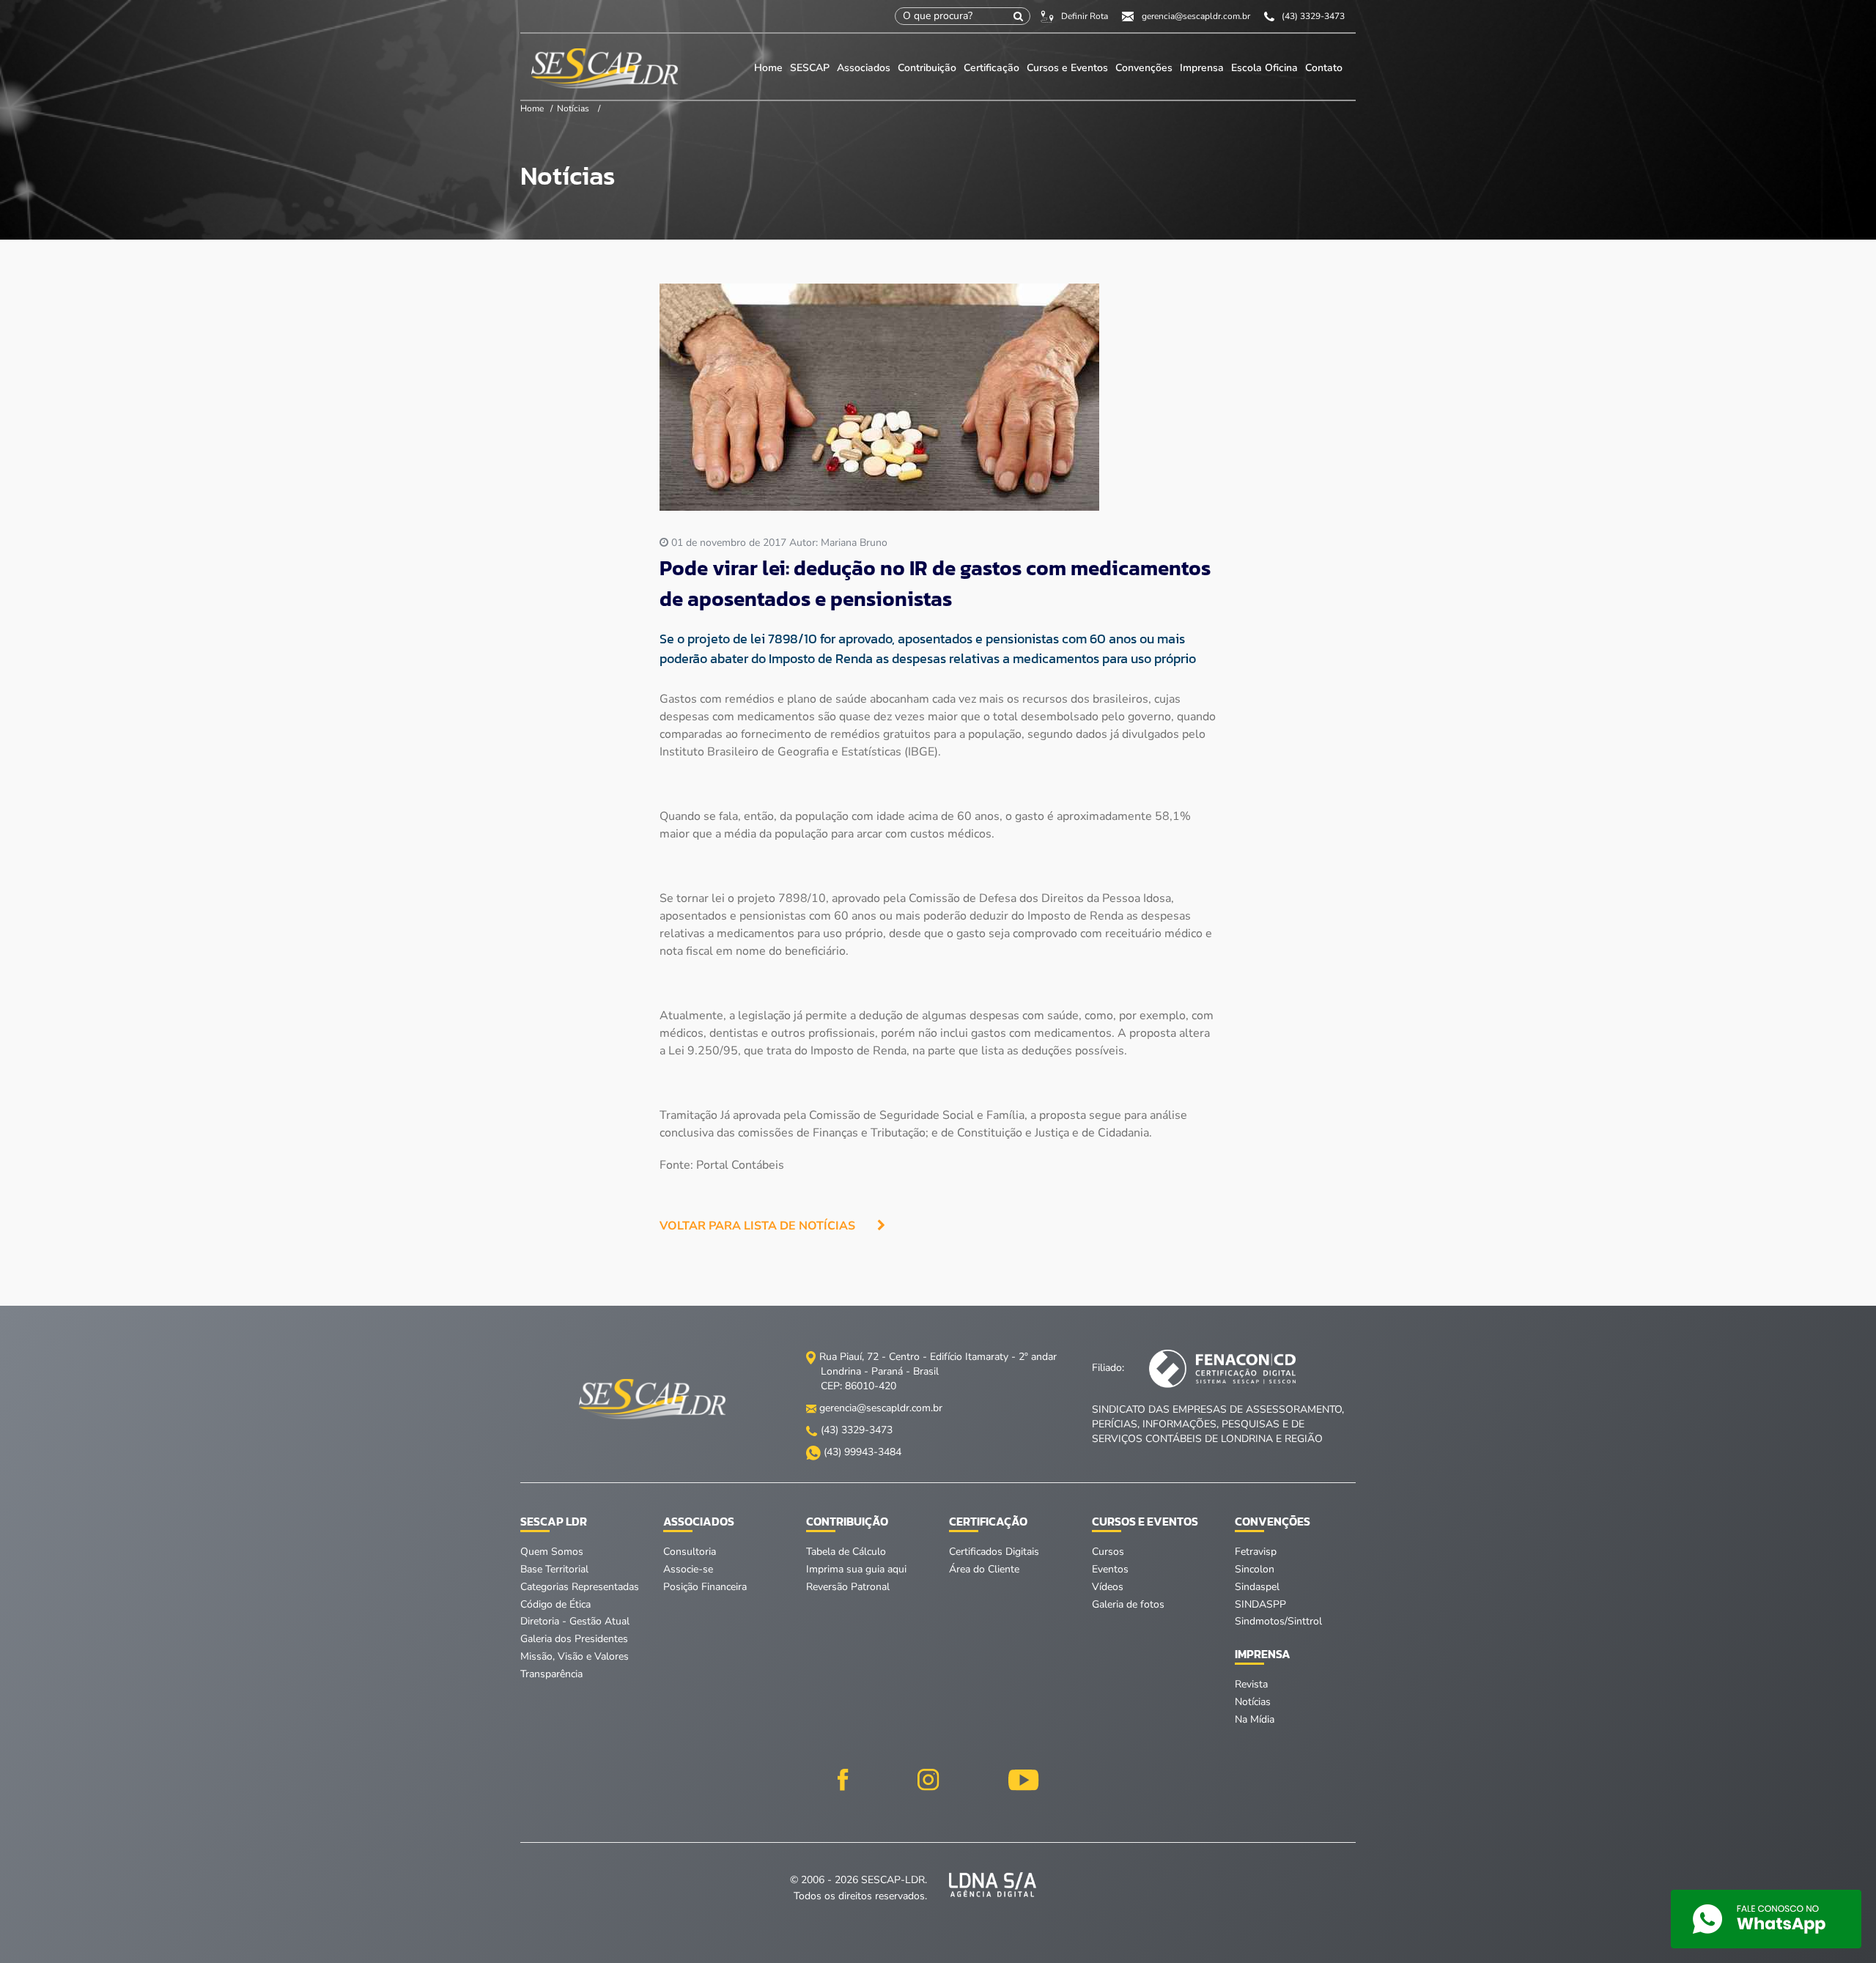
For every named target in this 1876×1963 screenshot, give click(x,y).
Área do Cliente (984, 1569)
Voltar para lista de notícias (757, 1226)
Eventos (1110, 1569)
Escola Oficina (1264, 68)
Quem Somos (552, 1552)
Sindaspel (1257, 1587)
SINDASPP (1260, 1604)
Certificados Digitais (994, 1552)
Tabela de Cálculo (846, 1552)
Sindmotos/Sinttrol (1278, 1621)
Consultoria (690, 1552)
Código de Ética (555, 1604)
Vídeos (1108, 1587)
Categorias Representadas (580, 1587)
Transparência (551, 1674)
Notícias (573, 108)
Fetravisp (1256, 1552)
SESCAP (811, 68)
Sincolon (1255, 1569)
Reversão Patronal (848, 1587)
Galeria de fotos (1128, 1604)
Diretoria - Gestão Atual (575, 1621)
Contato (1324, 68)
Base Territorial (554, 1569)
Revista (1251, 1684)
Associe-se (688, 1569)
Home (768, 68)
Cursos (1108, 1552)
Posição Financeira (705, 1587)
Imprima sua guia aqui (856, 1569)
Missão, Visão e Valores (575, 1656)
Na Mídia (1255, 1719)
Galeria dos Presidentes (574, 1639)
